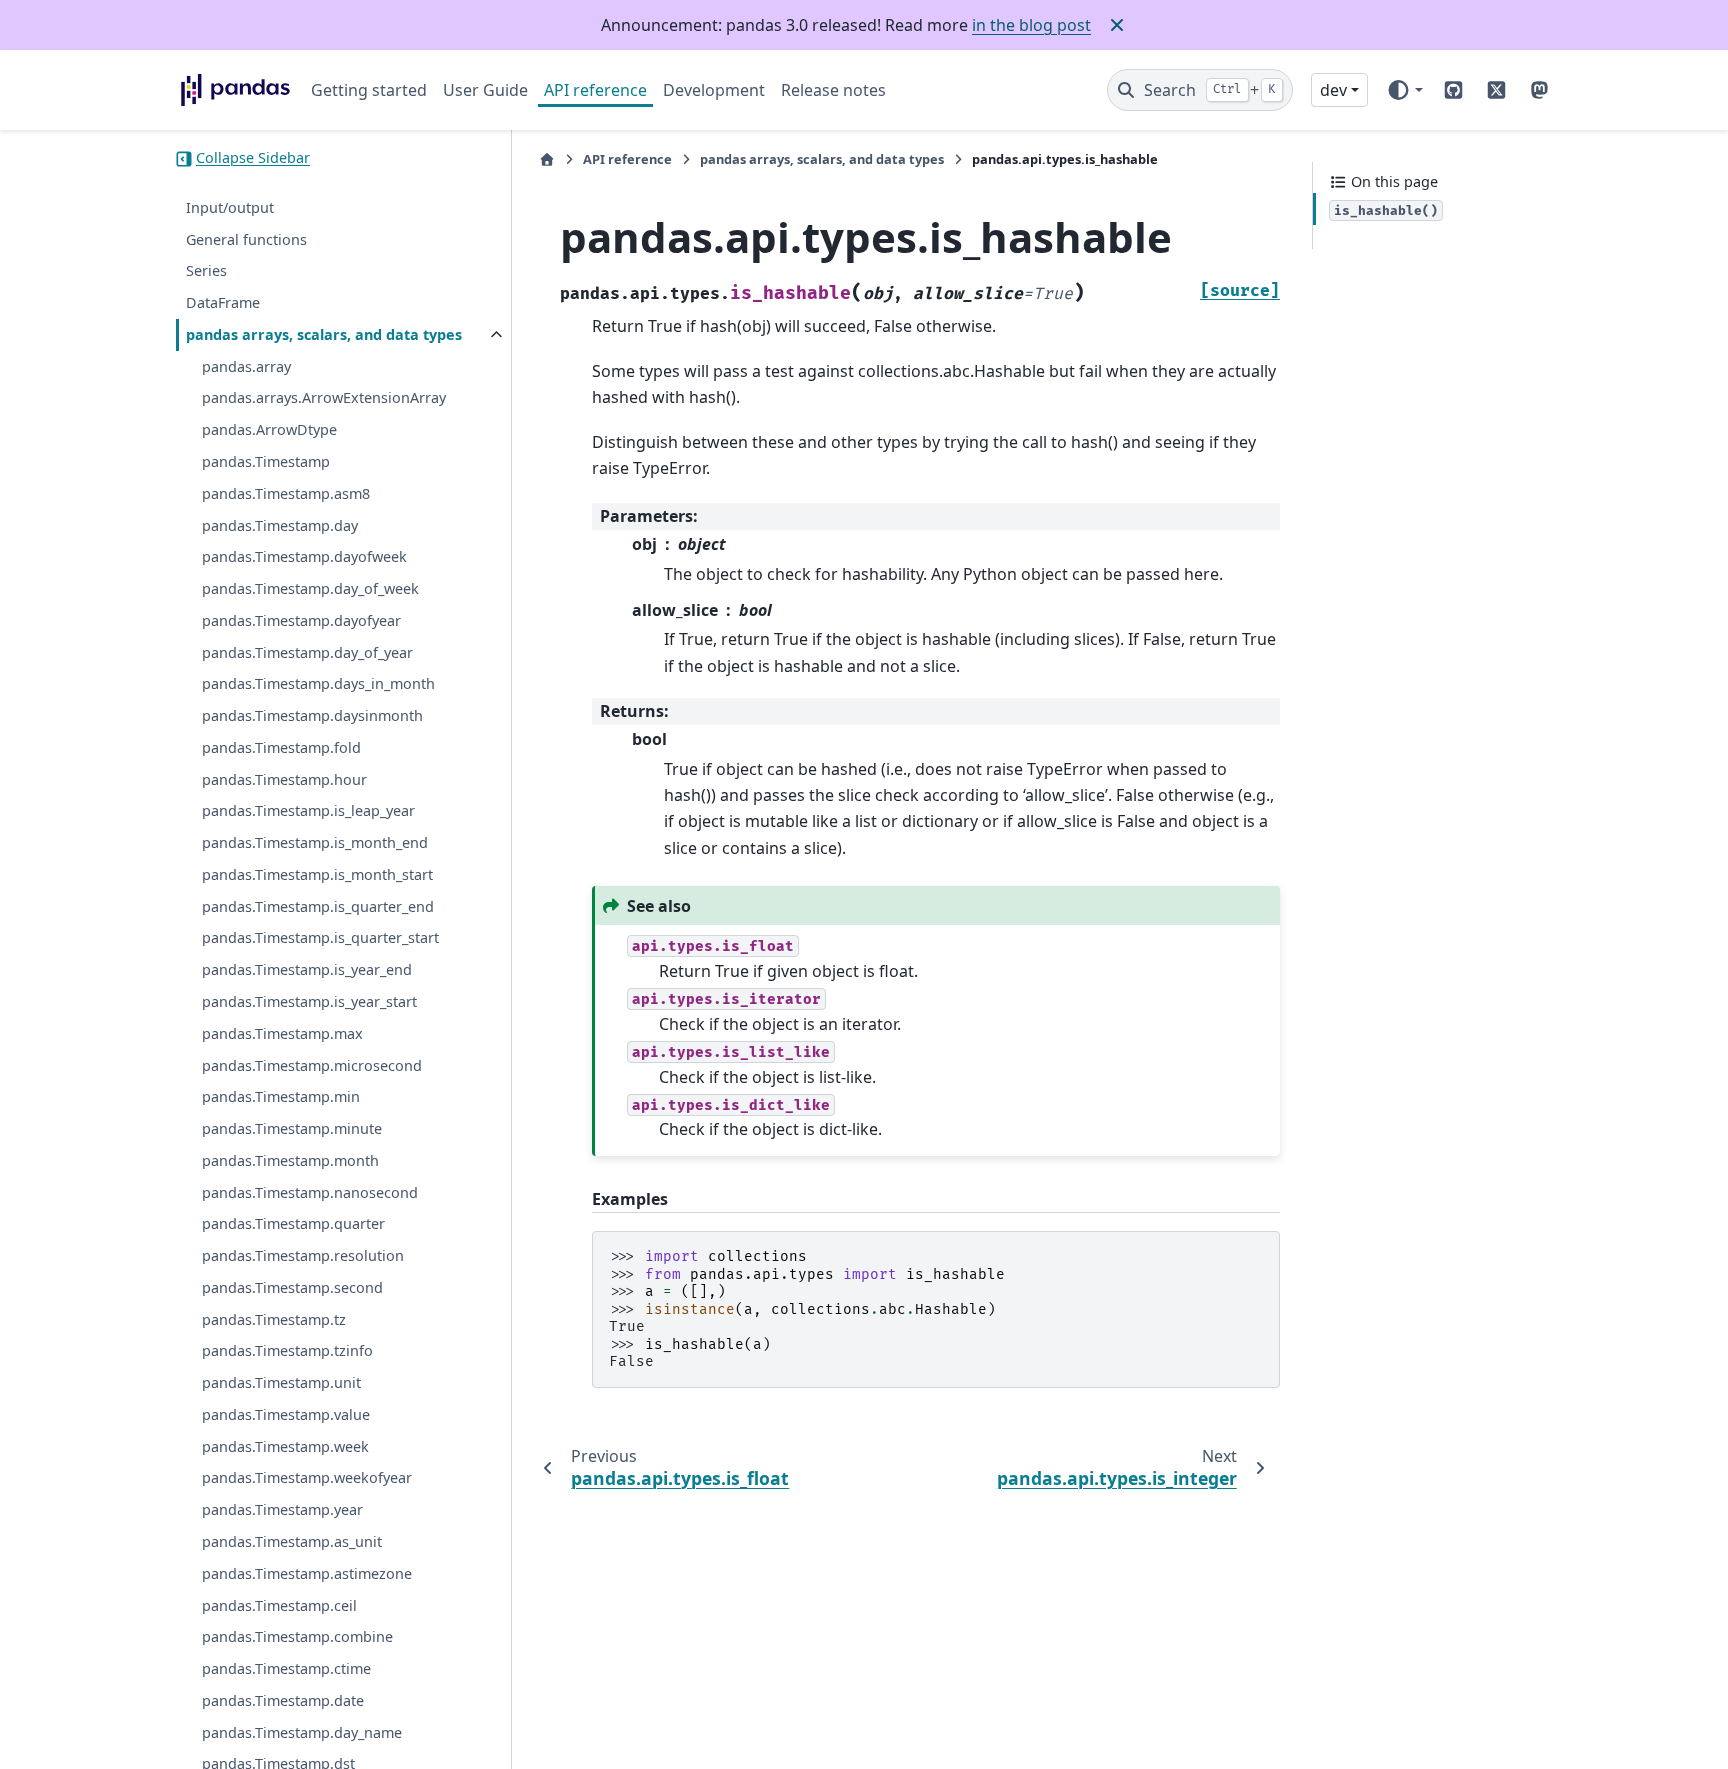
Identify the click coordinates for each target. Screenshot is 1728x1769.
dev (1333, 90)
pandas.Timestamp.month (290, 1161)
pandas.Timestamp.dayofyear (301, 621)
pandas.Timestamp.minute (292, 1129)
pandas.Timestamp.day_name (302, 1732)
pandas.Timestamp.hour (284, 779)
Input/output (230, 208)
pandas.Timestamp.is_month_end (315, 843)
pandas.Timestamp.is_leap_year (308, 811)
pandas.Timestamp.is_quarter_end (318, 906)
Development (714, 90)
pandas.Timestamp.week (285, 1446)
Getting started (369, 90)
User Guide (485, 90)
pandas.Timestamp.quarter (293, 1224)
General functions (246, 239)
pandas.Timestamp (266, 462)
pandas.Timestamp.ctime (286, 1669)
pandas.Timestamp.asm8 (286, 494)
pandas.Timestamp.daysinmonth (312, 716)
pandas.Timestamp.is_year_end (307, 970)
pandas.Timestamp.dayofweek (304, 557)
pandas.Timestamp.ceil (279, 1605)
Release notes (833, 90)
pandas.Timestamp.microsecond (312, 1065)
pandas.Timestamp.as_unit (292, 1542)
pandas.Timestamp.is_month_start (317, 875)
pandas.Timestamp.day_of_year (307, 652)
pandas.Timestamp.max (282, 1034)
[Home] (547, 159)
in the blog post (1031, 25)
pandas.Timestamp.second (292, 1288)
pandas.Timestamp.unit (281, 1383)
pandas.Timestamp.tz (274, 1319)
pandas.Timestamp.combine (297, 1637)
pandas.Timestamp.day (280, 525)
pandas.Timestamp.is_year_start (309, 1002)
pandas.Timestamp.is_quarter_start (320, 938)
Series (206, 271)
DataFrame (223, 303)
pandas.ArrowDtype (269, 430)
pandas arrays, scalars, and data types (324, 335)
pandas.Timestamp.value (286, 1415)
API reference (595, 90)
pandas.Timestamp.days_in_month (318, 684)
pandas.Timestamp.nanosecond (310, 1192)
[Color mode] (1404, 90)
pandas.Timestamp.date (283, 1701)
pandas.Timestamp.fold (281, 748)
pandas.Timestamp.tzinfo (287, 1351)
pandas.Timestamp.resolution (303, 1256)
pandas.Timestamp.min (281, 1097)
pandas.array (246, 366)
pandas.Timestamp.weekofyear (307, 1478)
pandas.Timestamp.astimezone (307, 1574)
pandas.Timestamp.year (282, 1510)
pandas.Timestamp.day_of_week (310, 589)
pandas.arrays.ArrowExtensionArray (324, 398)
